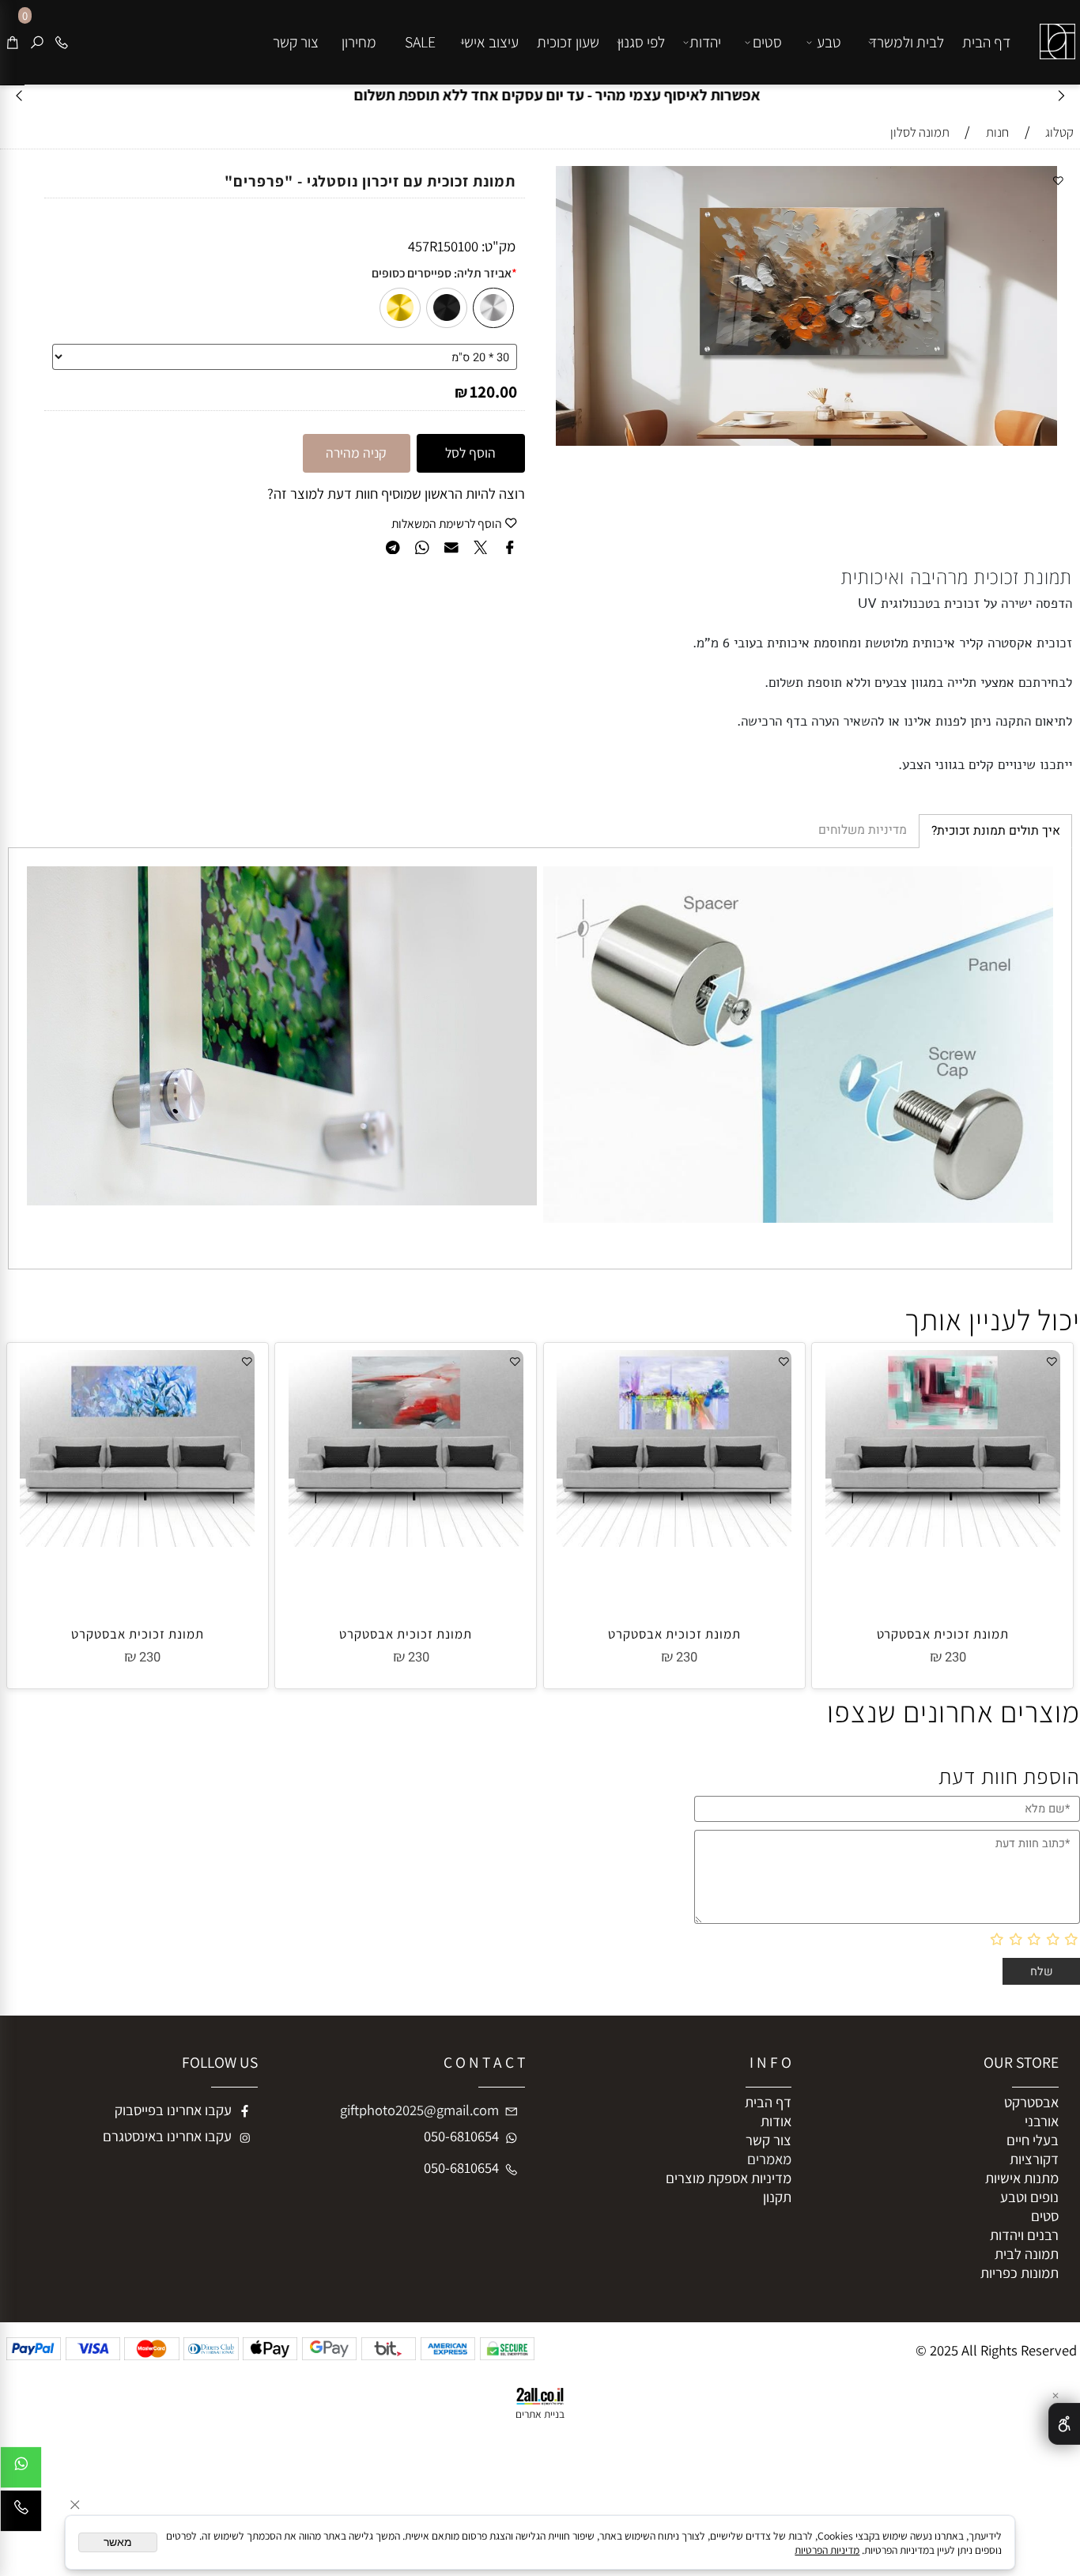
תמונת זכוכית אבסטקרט (943, 1634)
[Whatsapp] (21, 2471)
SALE (420, 42)
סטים (767, 42)
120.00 (493, 391)
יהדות (705, 42)
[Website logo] (1054, 30)
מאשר (118, 2542)
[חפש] (37, 42)
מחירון (359, 42)
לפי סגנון (641, 42)
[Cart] (13, 42)
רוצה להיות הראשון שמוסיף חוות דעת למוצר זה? (396, 493)
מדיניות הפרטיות (827, 2550)
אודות (776, 2121)
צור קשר (296, 42)
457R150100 (443, 246)
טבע (829, 42)
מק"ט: (498, 246)
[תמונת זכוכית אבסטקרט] (943, 1541)
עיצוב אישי (490, 42)
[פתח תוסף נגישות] (1064, 2424)
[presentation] (20, 95)
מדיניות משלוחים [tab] (863, 830)
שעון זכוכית (568, 42)
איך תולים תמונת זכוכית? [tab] (996, 831)
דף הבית (986, 42)
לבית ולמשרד (906, 42)
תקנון (777, 2197)
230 (955, 1658)
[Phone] (62, 42)
